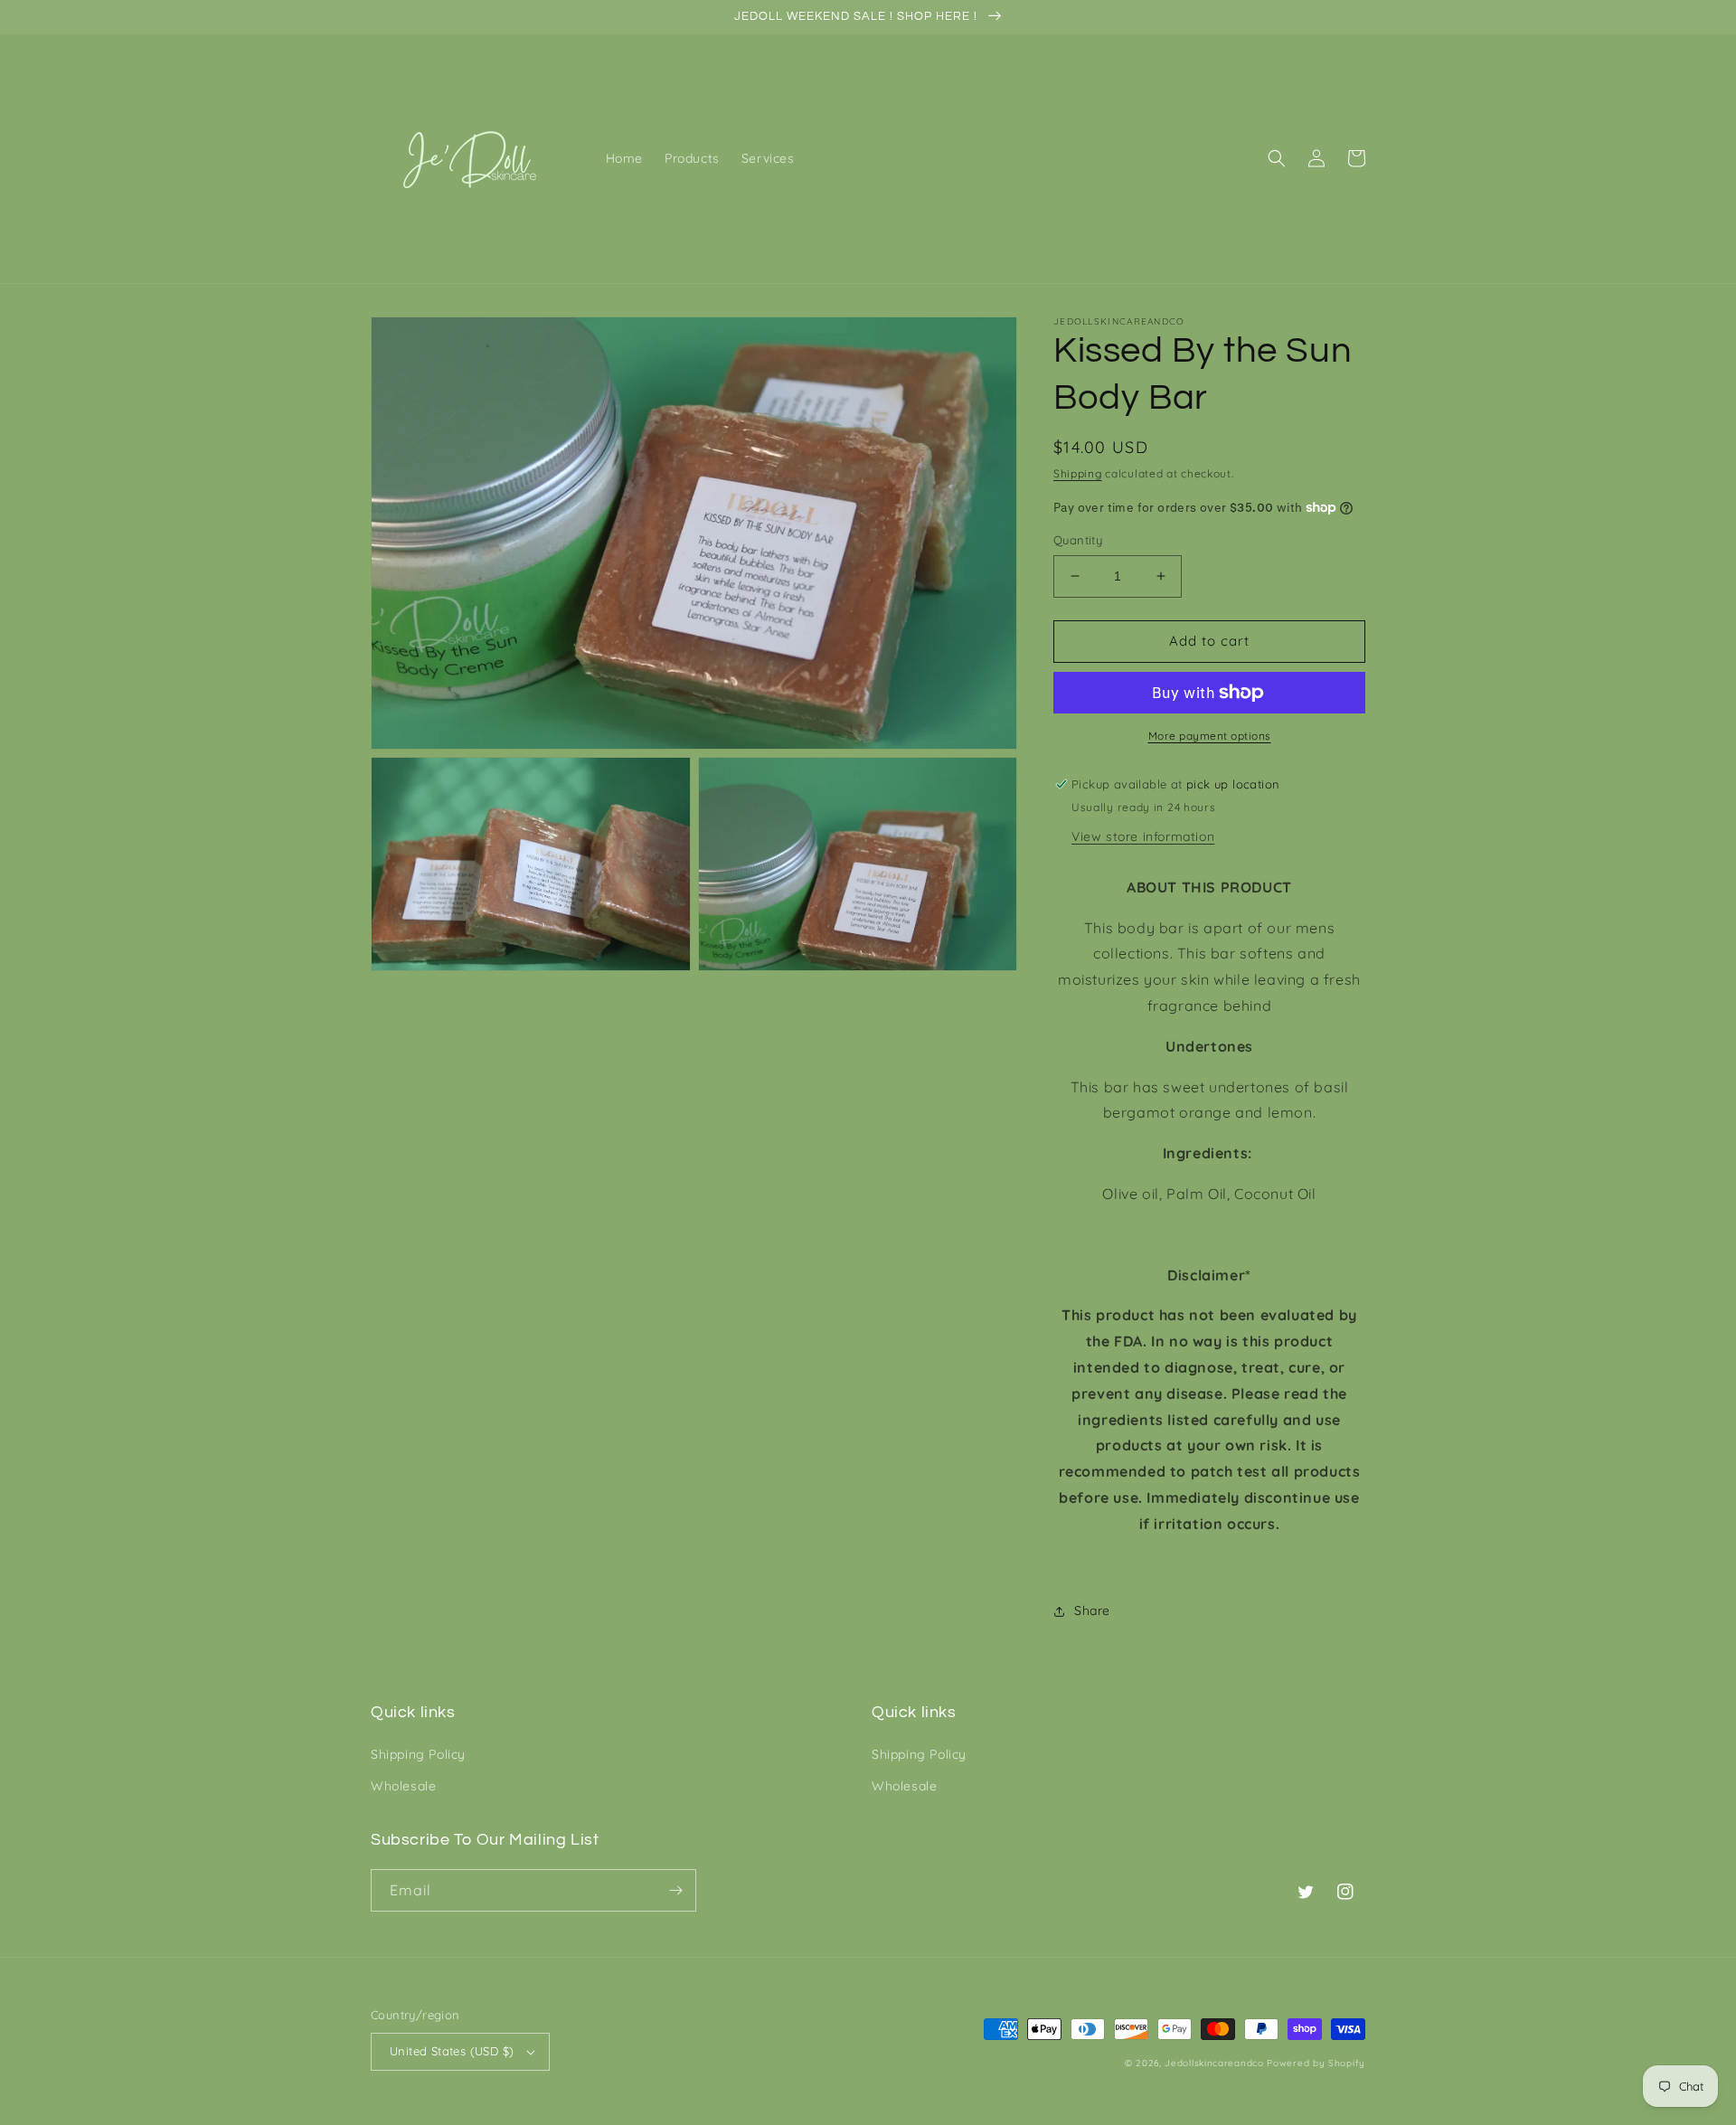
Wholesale (403, 1786)
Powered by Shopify (1316, 2063)
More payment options (1210, 736)
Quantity (1078, 540)
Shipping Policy (418, 1754)
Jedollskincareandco (1214, 2063)
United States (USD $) (452, 2051)
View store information (1143, 836)
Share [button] (1092, 1610)
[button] (1277, 158)
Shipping (1078, 473)
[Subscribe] (675, 1890)
